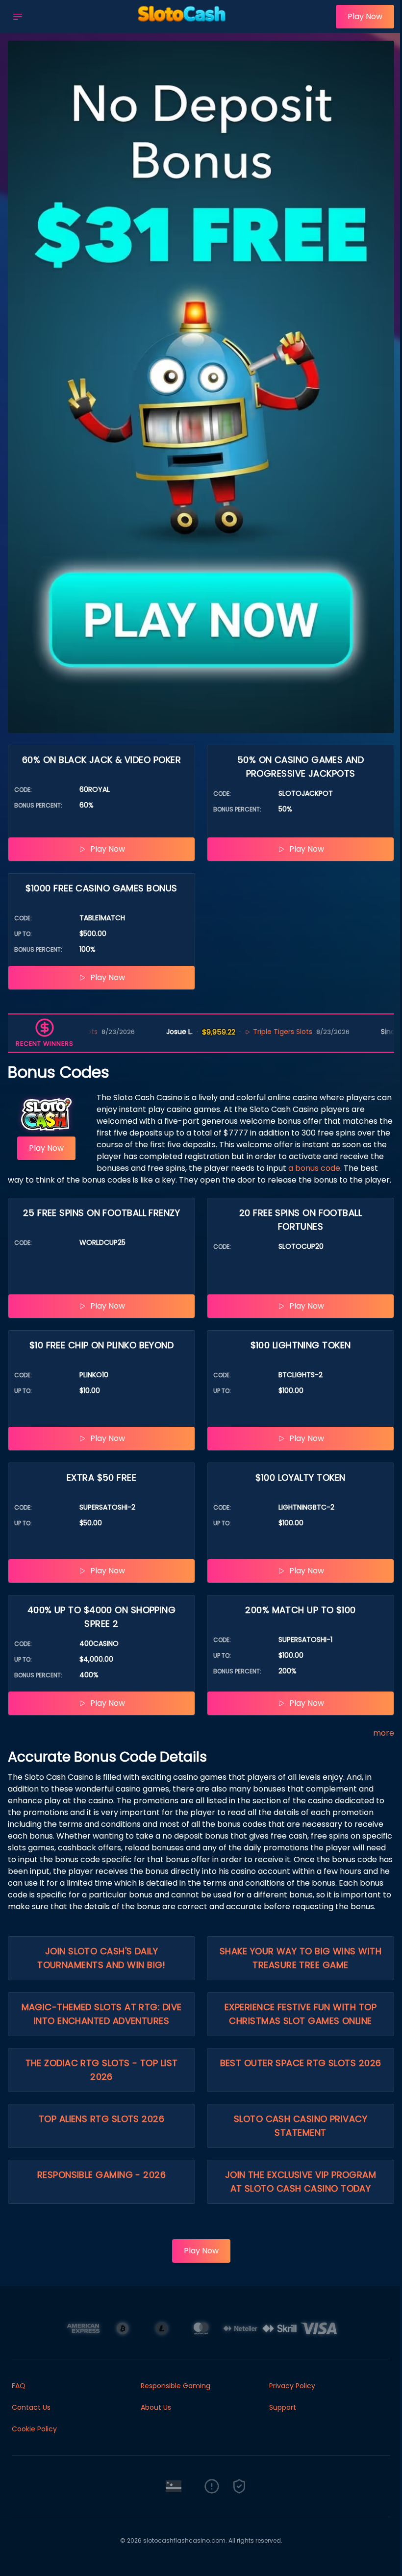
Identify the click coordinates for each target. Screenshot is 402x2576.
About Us (156, 2407)
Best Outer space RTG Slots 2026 (301, 2063)
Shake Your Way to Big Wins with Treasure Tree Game (301, 1958)
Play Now (365, 16)
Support (283, 2407)
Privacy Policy (292, 2386)
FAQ (19, 2386)
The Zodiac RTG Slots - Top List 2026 (102, 2070)
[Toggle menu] (18, 17)
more (384, 1733)
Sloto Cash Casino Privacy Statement (301, 2126)
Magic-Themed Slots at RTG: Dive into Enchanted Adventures (102, 2014)
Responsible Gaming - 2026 (101, 2175)
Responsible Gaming (176, 2386)
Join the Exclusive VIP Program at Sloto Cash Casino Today (301, 2182)
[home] (182, 26)
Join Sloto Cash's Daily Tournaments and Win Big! (101, 1958)
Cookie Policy (34, 2429)
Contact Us (31, 2407)
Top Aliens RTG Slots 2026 (101, 2119)
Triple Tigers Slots (239, 1032)
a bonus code (314, 1168)
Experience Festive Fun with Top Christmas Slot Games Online (301, 2014)
